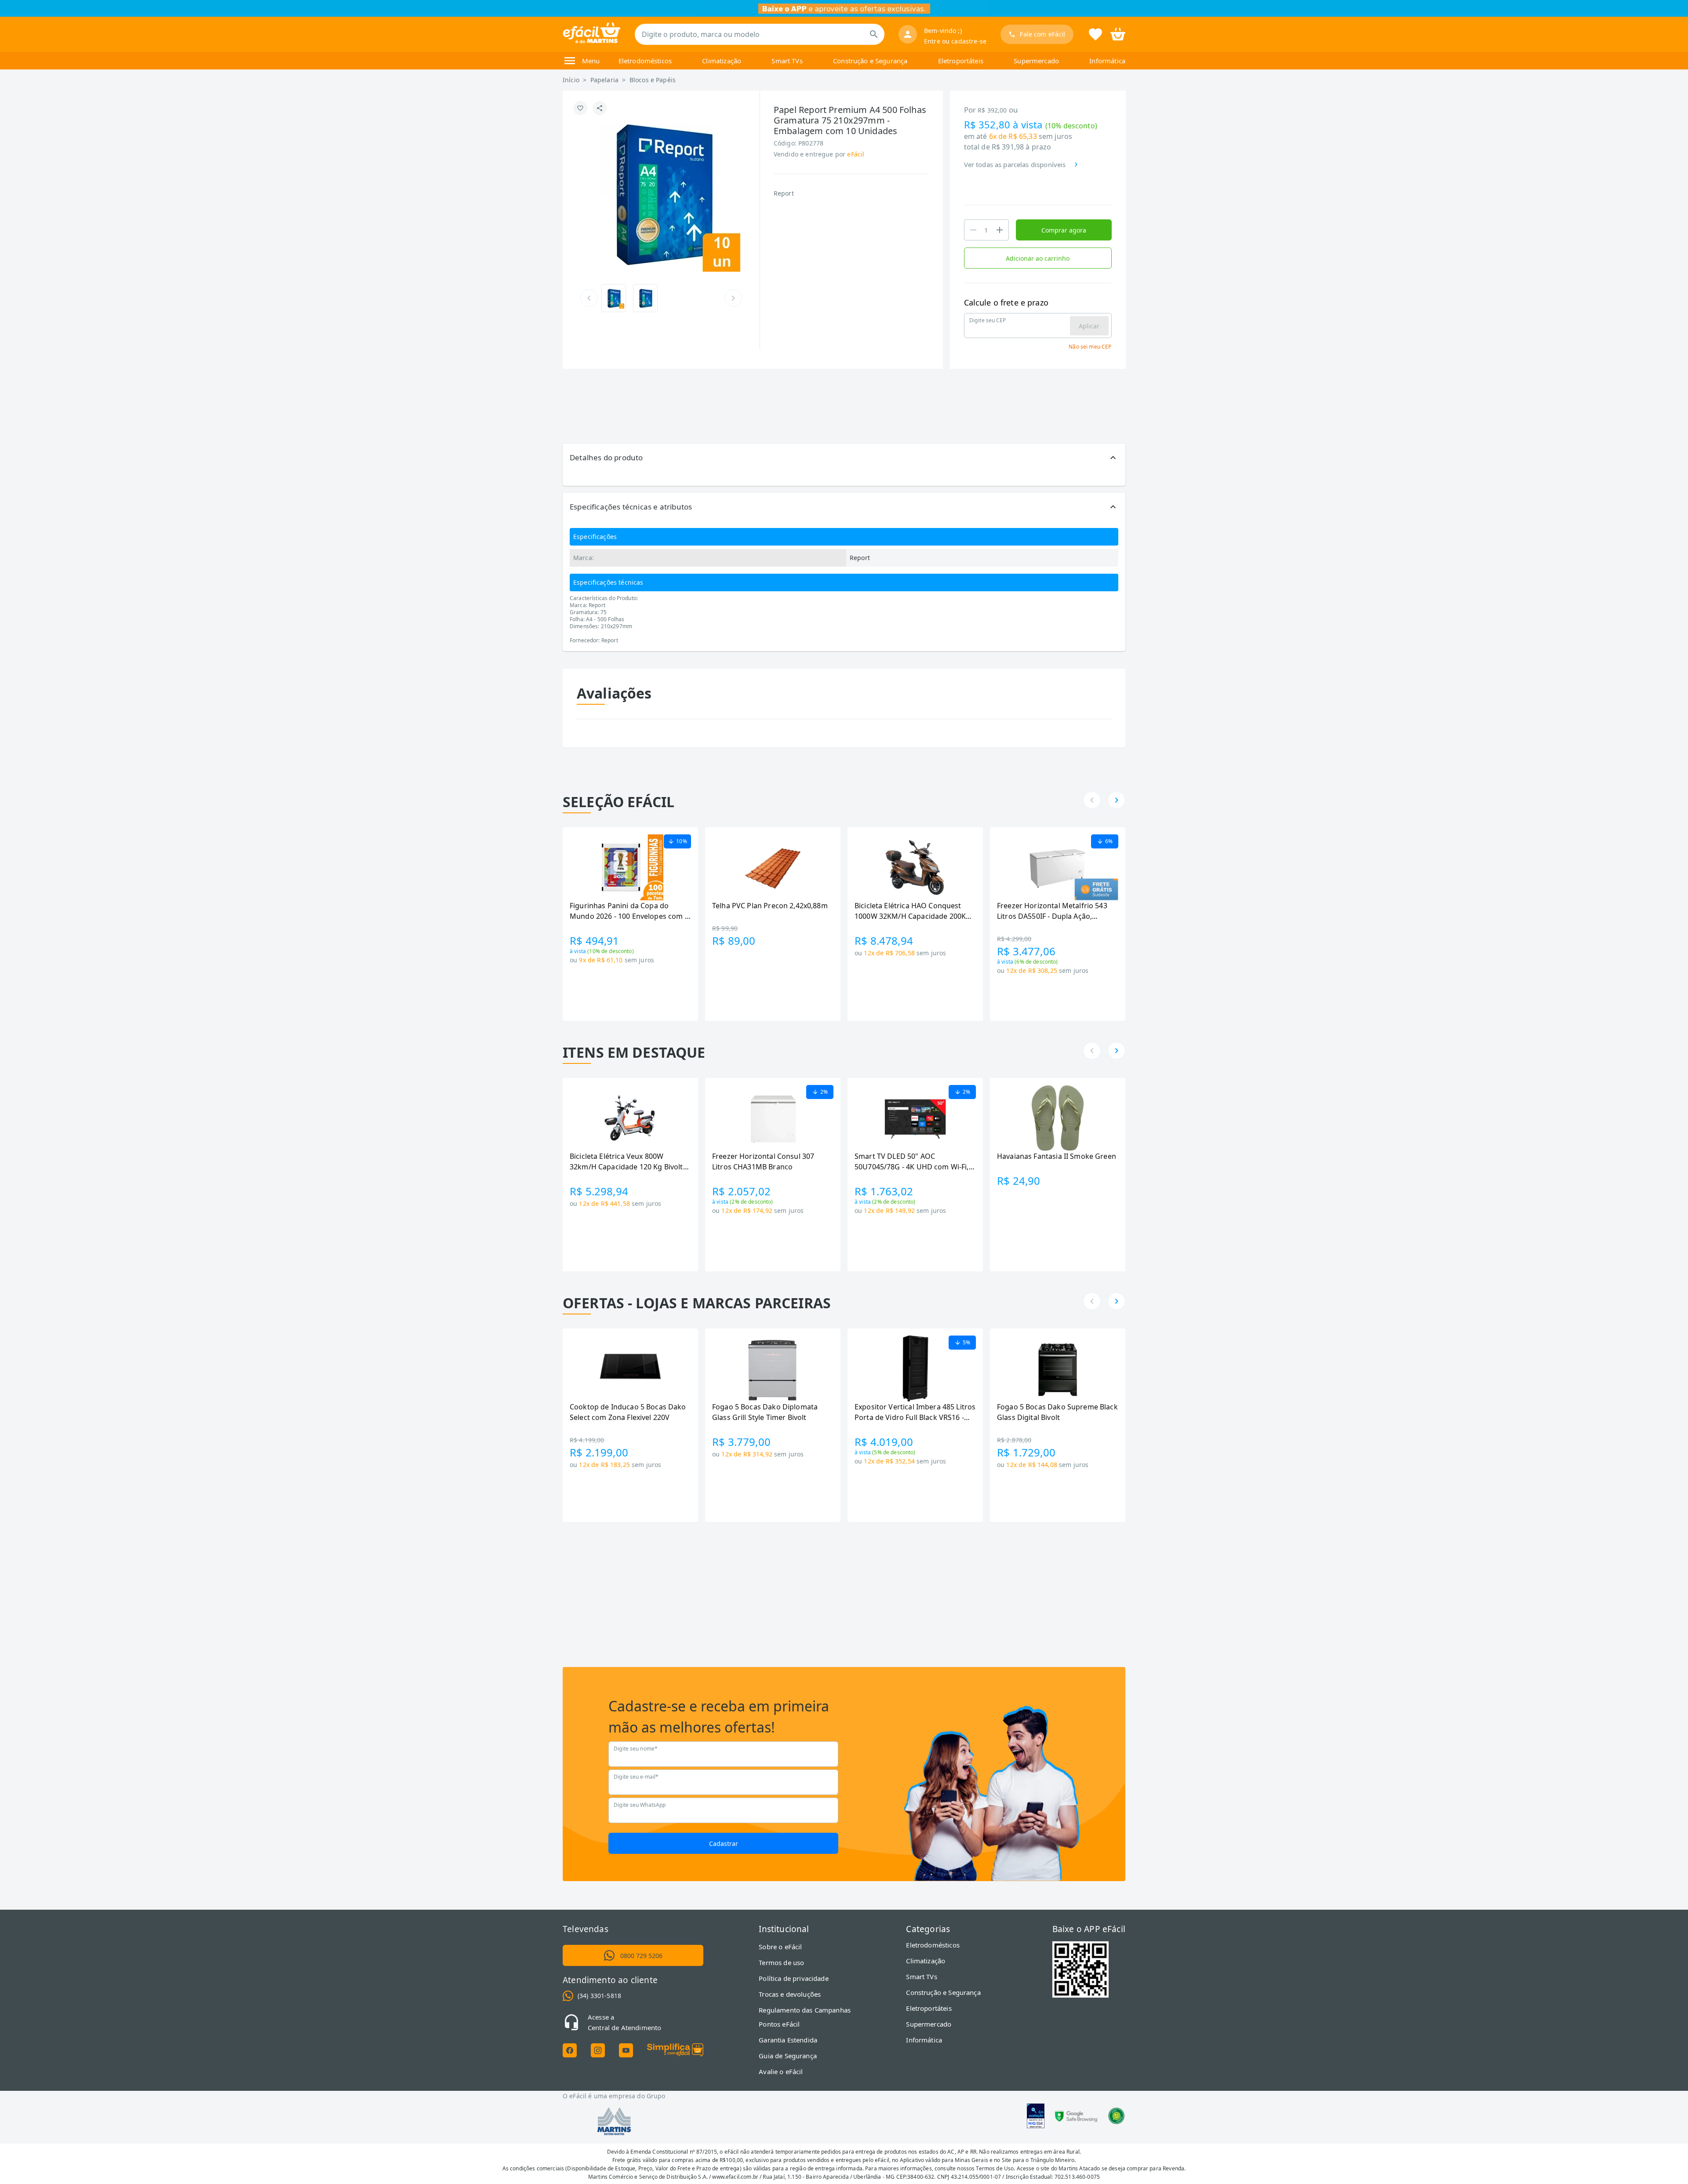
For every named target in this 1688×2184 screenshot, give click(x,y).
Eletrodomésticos (645, 61)
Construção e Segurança (870, 61)
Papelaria (604, 80)
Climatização (722, 61)
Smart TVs (787, 61)
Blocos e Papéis (653, 80)
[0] (1118, 33)
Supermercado (1036, 61)
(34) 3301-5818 (599, 1996)
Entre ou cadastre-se (955, 41)
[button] (844, 458)
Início (571, 80)
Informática (1107, 61)
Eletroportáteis (961, 61)
